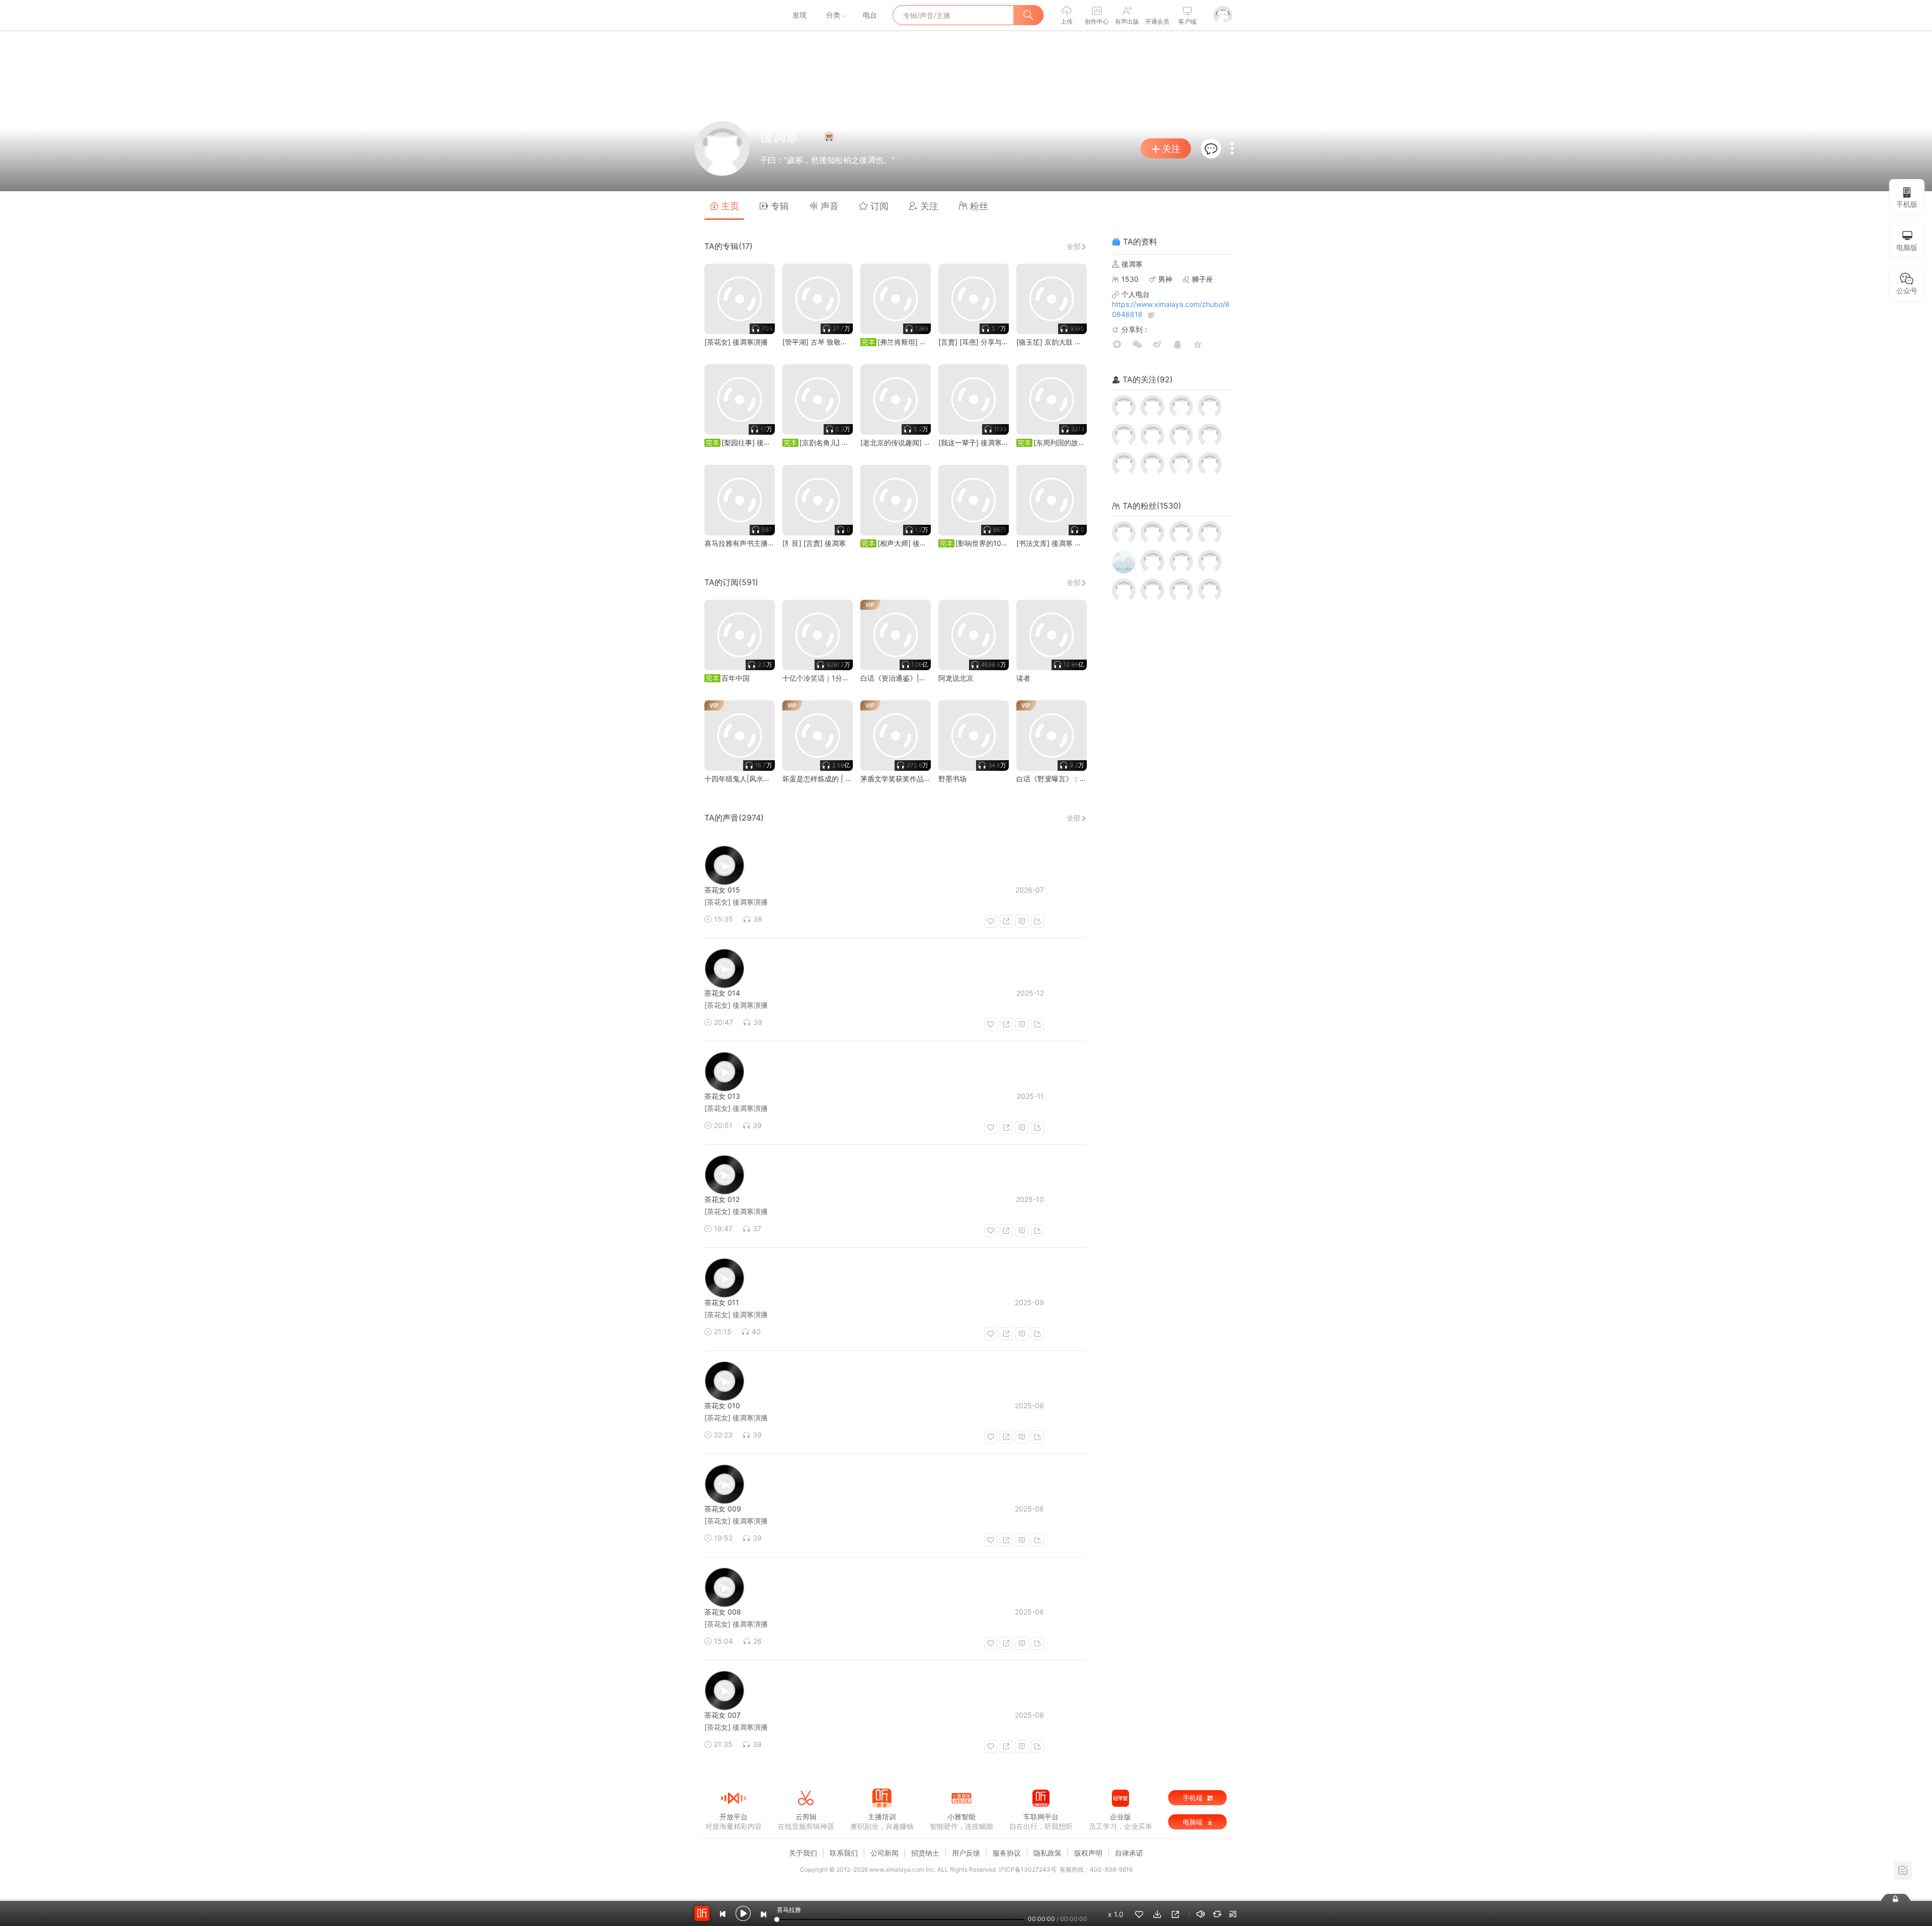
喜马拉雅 (733, 15)
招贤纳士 (925, 1853)
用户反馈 (966, 1853)
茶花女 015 (722, 890)
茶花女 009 (723, 1509)
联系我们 (844, 1853)
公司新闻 (884, 1853)
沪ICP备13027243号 (1028, 1869)
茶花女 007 (722, 1715)
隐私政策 (1048, 1853)
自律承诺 (1129, 1853)
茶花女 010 (722, 1406)
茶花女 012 (722, 1199)
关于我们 (803, 1853)
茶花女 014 (722, 993)
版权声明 (1088, 1853)
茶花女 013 (722, 1096)
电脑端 (1194, 1822)
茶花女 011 (722, 1302)
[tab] (724, 206)
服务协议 (1007, 1853)
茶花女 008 (723, 1612)
